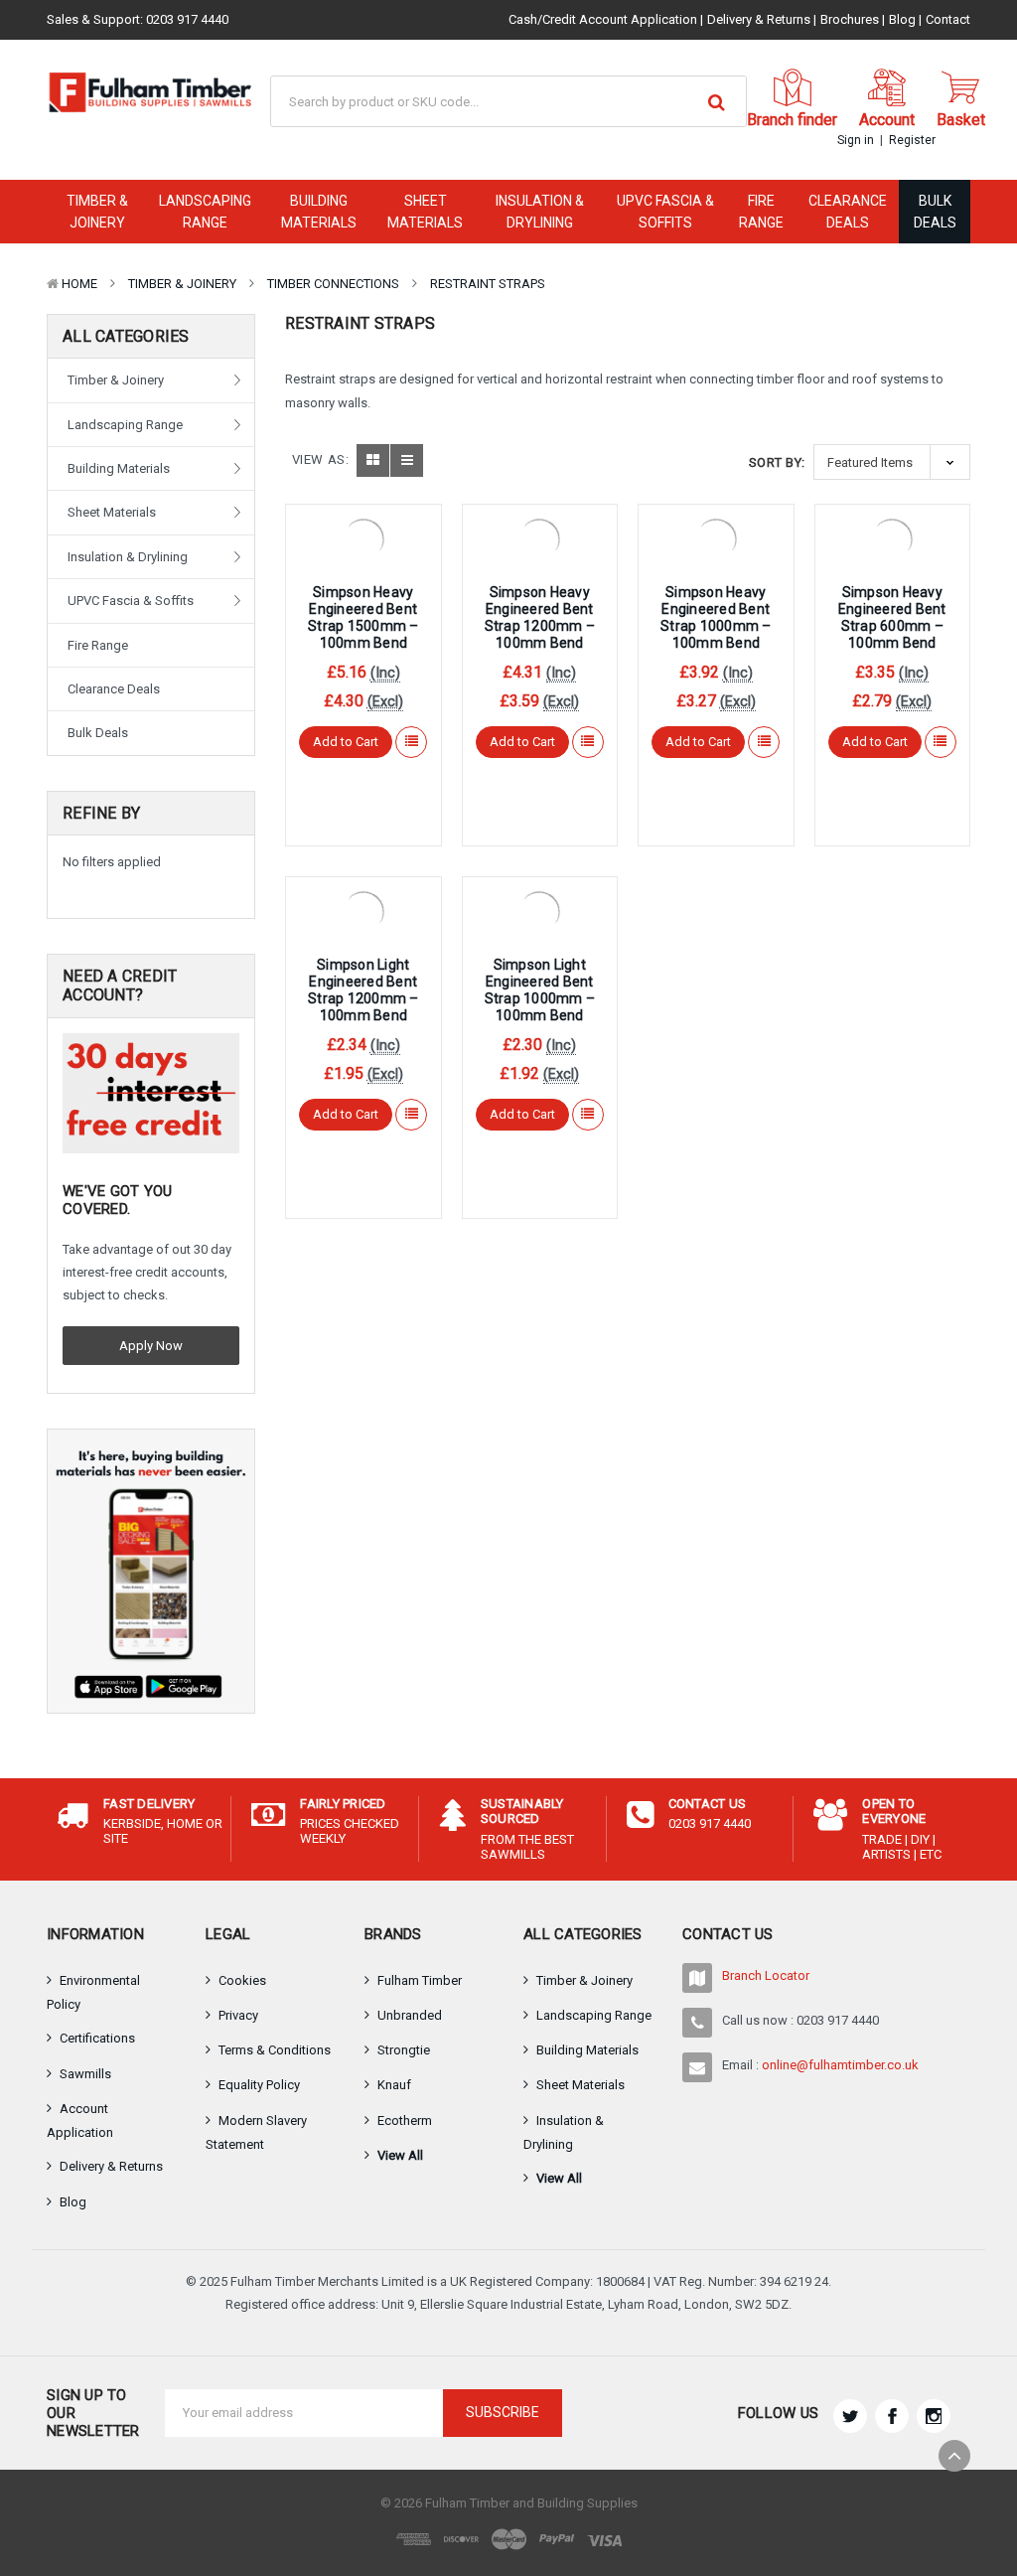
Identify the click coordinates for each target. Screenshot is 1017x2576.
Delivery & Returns (759, 19)
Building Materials (319, 212)
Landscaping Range (205, 212)
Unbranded (410, 2015)
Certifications (97, 2038)
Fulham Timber (420, 1980)
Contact (948, 19)
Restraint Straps (488, 284)
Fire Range (761, 212)
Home (79, 284)
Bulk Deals (935, 212)
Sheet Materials (425, 212)
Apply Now (151, 1346)
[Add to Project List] (412, 742)
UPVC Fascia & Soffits (665, 212)
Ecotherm (405, 2121)
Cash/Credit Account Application (603, 19)
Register (912, 140)
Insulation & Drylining (540, 212)
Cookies (242, 1980)
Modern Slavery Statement (256, 2132)
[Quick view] (363, 536)
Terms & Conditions (275, 2050)
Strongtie (404, 2050)
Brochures (850, 19)
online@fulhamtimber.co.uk (840, 2065)
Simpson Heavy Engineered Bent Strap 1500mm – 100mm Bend (363, 617)
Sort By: (777, 462)
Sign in (856, 140)
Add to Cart (346, 742)
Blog (902, 19)
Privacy (238, 2015)
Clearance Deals (848, 212)
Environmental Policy (93, 1992)
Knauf (394, 2085)
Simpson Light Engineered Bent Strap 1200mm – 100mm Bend (363, 989)
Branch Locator (766, 1975)
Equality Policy (259, 2085)
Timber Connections (333, 284)
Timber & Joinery (97, 212)
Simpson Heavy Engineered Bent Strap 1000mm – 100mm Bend (716, 617)
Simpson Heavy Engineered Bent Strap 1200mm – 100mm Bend (540, 617)
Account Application (80, 2121)
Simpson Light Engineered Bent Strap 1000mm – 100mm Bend (540, 989)
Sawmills (85, 2074)
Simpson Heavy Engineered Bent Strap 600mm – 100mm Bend (892, 617)
